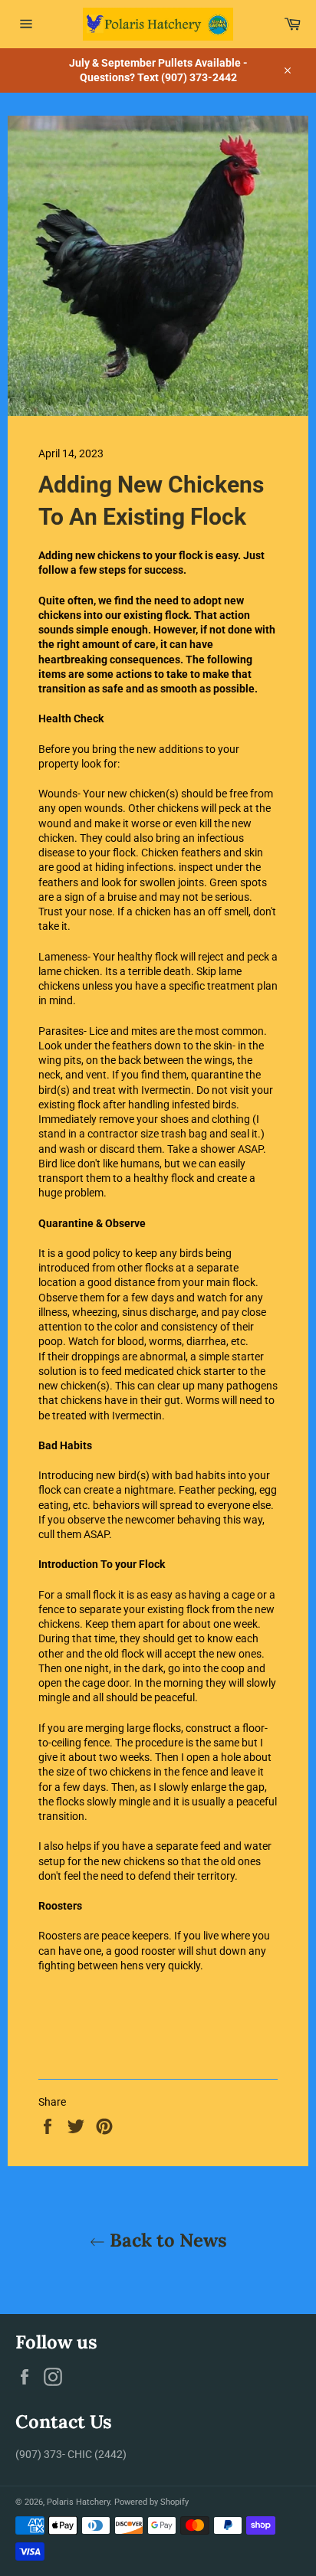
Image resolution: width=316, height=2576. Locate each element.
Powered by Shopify (151, 2502)
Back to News (166, 2240)
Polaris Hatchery (78, 2502)
